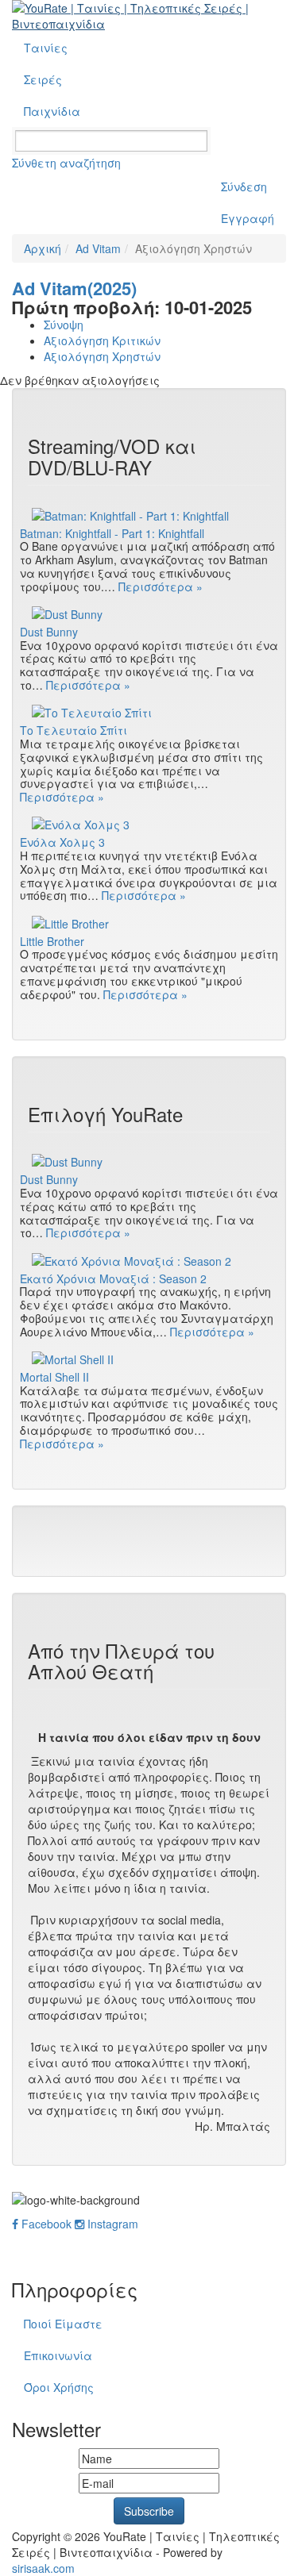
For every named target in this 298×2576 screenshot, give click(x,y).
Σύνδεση (244, 186)
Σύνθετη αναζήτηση (66, 163)
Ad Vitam (98, 248)
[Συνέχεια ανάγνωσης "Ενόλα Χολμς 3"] (149, 824)
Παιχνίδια (52, 111)
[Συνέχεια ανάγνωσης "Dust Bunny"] (149, 613)
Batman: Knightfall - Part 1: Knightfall (112, 534)
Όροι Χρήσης (59, 2387)
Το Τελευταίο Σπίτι (74, 731)
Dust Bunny (49, 632)
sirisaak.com (43, 2568)
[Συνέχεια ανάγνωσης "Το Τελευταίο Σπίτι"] (149, 712)
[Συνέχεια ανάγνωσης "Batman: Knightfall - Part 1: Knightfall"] (149, 514)
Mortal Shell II (54, 1377)
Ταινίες (46, 48)
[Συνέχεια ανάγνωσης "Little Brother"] (149, 922)
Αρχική (43, 248)
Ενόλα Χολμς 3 (62, 842)
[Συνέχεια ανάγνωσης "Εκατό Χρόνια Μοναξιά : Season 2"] (149, 1259)
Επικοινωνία (58, 2355)
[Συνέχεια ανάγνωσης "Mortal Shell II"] (149, 1359)
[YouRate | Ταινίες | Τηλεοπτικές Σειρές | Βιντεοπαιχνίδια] (149, 16)
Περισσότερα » (161, 586)
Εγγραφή (248, 218)
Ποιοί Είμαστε (63, 2324)
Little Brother (52, 942)
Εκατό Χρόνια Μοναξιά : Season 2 (113, 1279)
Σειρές (43, 79)
